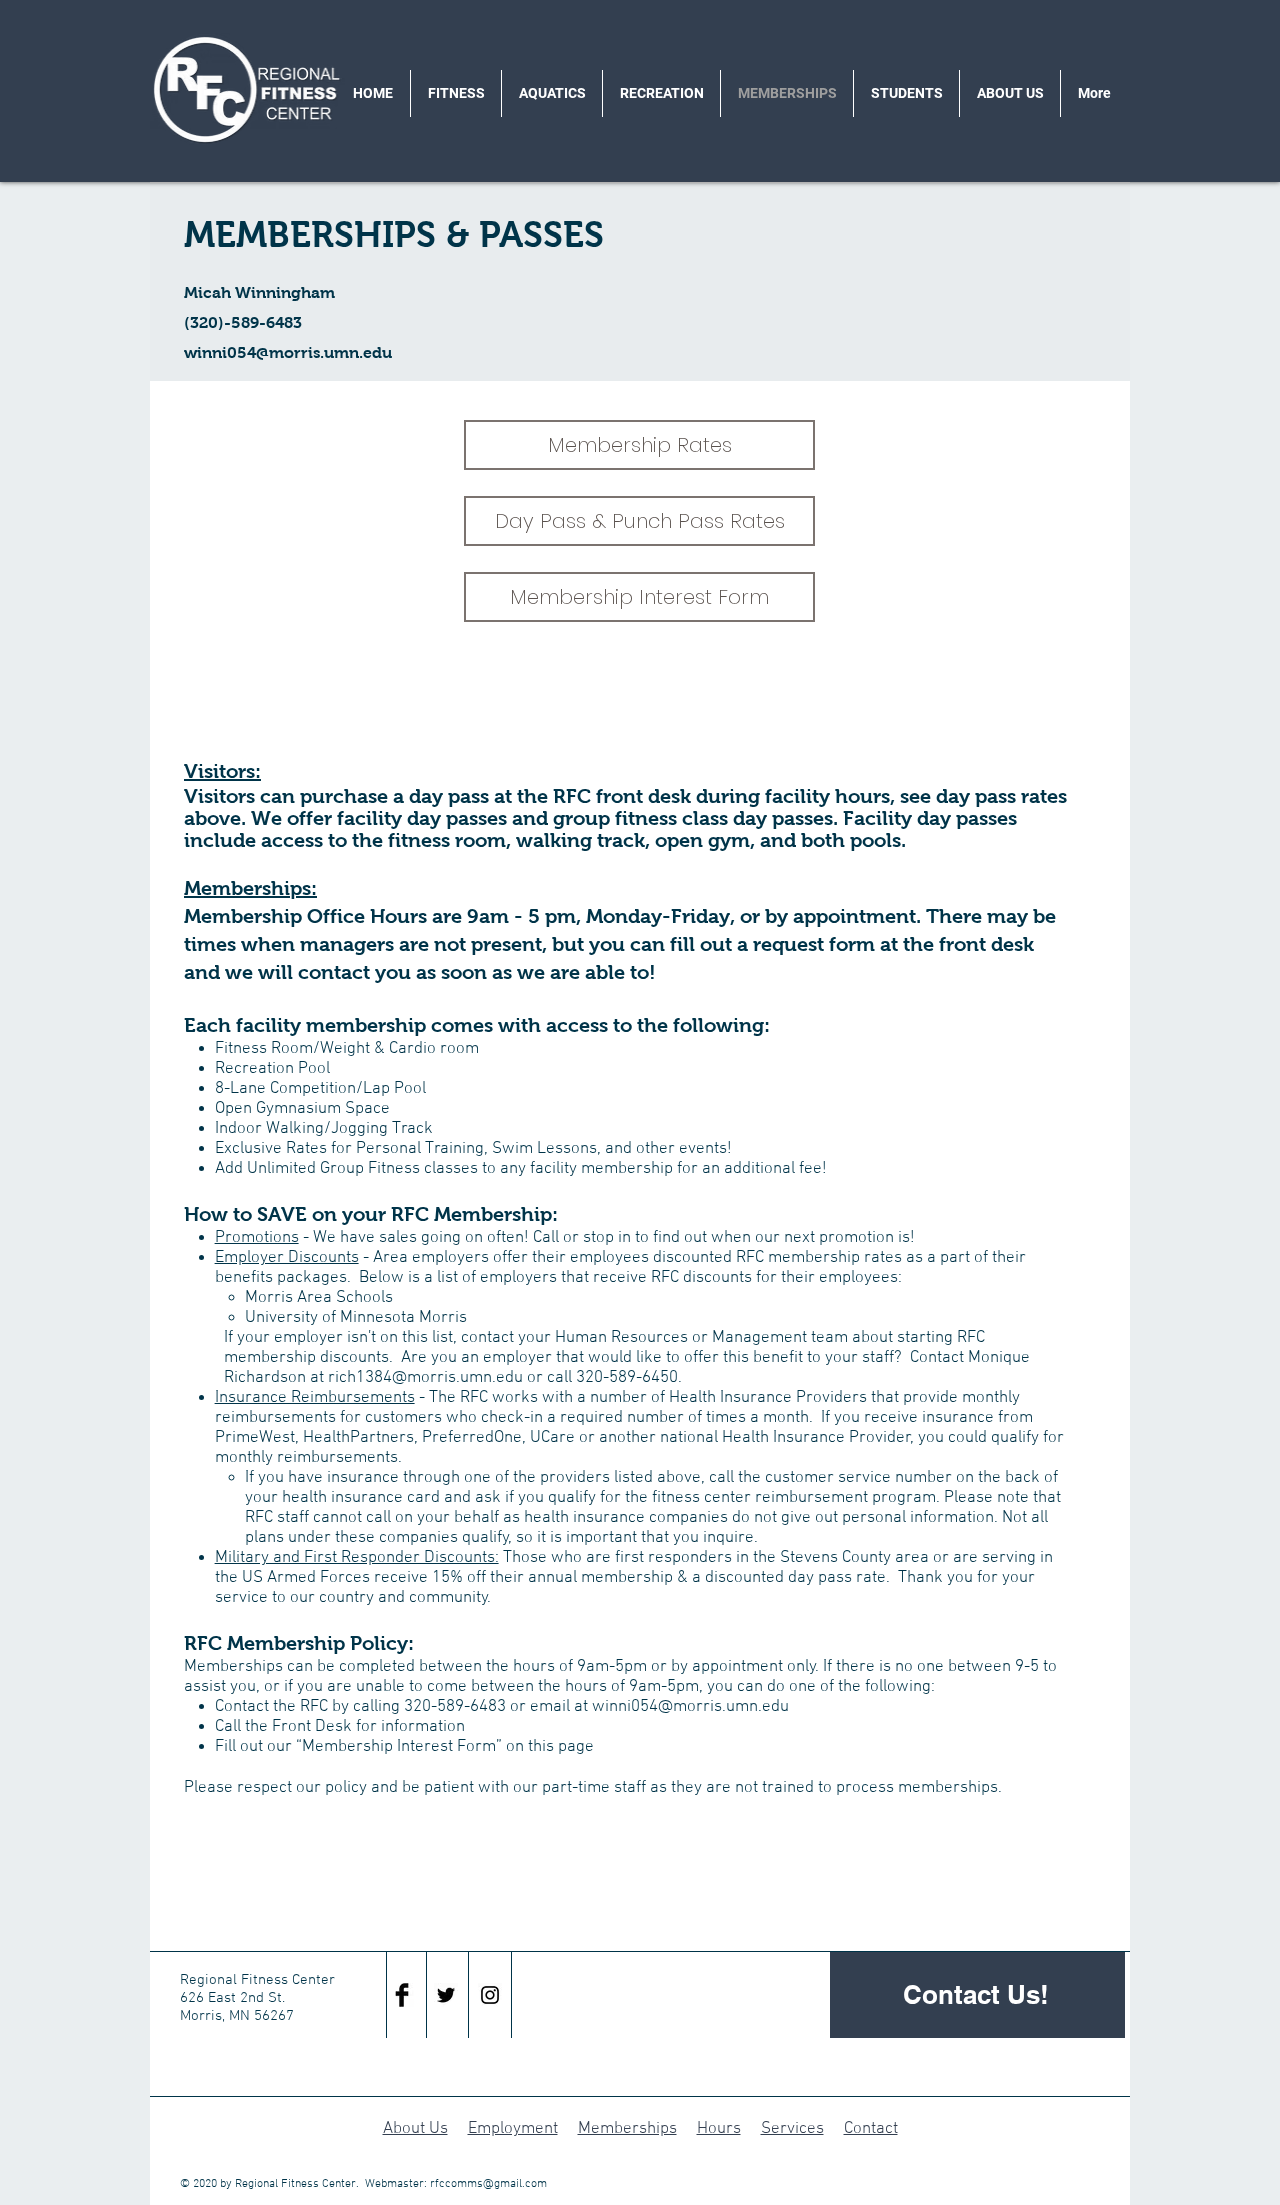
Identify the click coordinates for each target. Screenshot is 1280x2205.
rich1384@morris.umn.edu (425, 1378)
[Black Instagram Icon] (490, 1995)
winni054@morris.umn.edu (288, 352)
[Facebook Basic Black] (402, 1995)
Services (792, 2129)
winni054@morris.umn (675, 1707)
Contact (871, 2129)
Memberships (627, 2129)
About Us (415, 2129)
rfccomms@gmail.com (488, 2184)
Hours (719, 2129)
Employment (513, 2129)
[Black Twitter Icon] (446, 1995)
